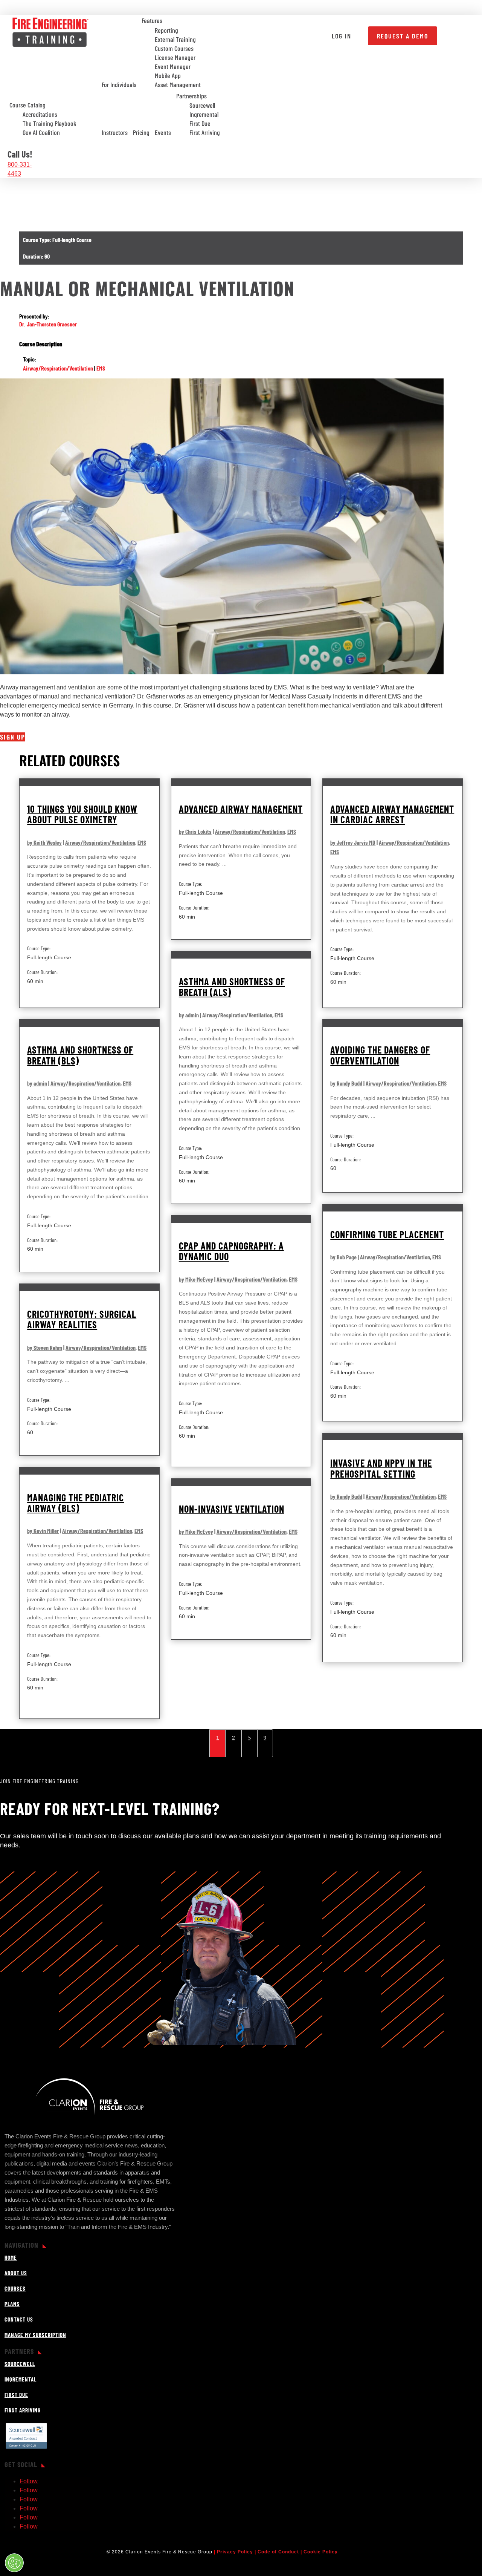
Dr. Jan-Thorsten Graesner (48, 324)
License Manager (175, 58)
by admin (189, 1015)
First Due (200, 124)
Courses (15, 2288)
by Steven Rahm (45, 1347)
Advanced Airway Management (241, 809)
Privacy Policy (235, 2552)
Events (163, 132)
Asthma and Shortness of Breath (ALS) (232, 987)
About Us (16, 2273)
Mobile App (168, 76)
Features (152, 20)
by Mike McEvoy (196, 1279)
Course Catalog (27, 105)
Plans (12, 2304)
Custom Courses (174, 49)
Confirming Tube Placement (387, 1234)
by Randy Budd (346, 1083)
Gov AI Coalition (41, 133)
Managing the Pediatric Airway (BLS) (76, 1503)
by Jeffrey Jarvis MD (353, 842)
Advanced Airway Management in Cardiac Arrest (392, 814)
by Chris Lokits (195, 831)
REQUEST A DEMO (403, 36)
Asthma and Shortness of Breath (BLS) (80, 1055)
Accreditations (40, 115)
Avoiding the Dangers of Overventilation (380, 1055)
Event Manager (173, 67)
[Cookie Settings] (14, 2563)
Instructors (115, 132)
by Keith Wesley (44, 842)
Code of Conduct (278, 2552)
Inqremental (204, 115)
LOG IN (342, 36)
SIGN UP (13, 737)
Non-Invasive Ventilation (232, 1509)
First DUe (16, 2395)
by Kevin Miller (43, 1531)
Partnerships (191, 96)
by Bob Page (343, 1257)
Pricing (141, 132)
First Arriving (205, 133)
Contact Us (19, 2319)
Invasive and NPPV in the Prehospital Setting (381, 1468)
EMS (101, 368)
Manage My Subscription (35, 2335)
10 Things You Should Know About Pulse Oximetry (82, 814)
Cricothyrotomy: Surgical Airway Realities (82, 1319)
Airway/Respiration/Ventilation (58, 368)
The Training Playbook (50, 124)
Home (11, 2257)
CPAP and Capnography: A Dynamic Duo (231, 1251)
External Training (175, 40)
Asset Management (178, 85)
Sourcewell (202, 106)
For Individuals (119, 84)
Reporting (166, 31)
